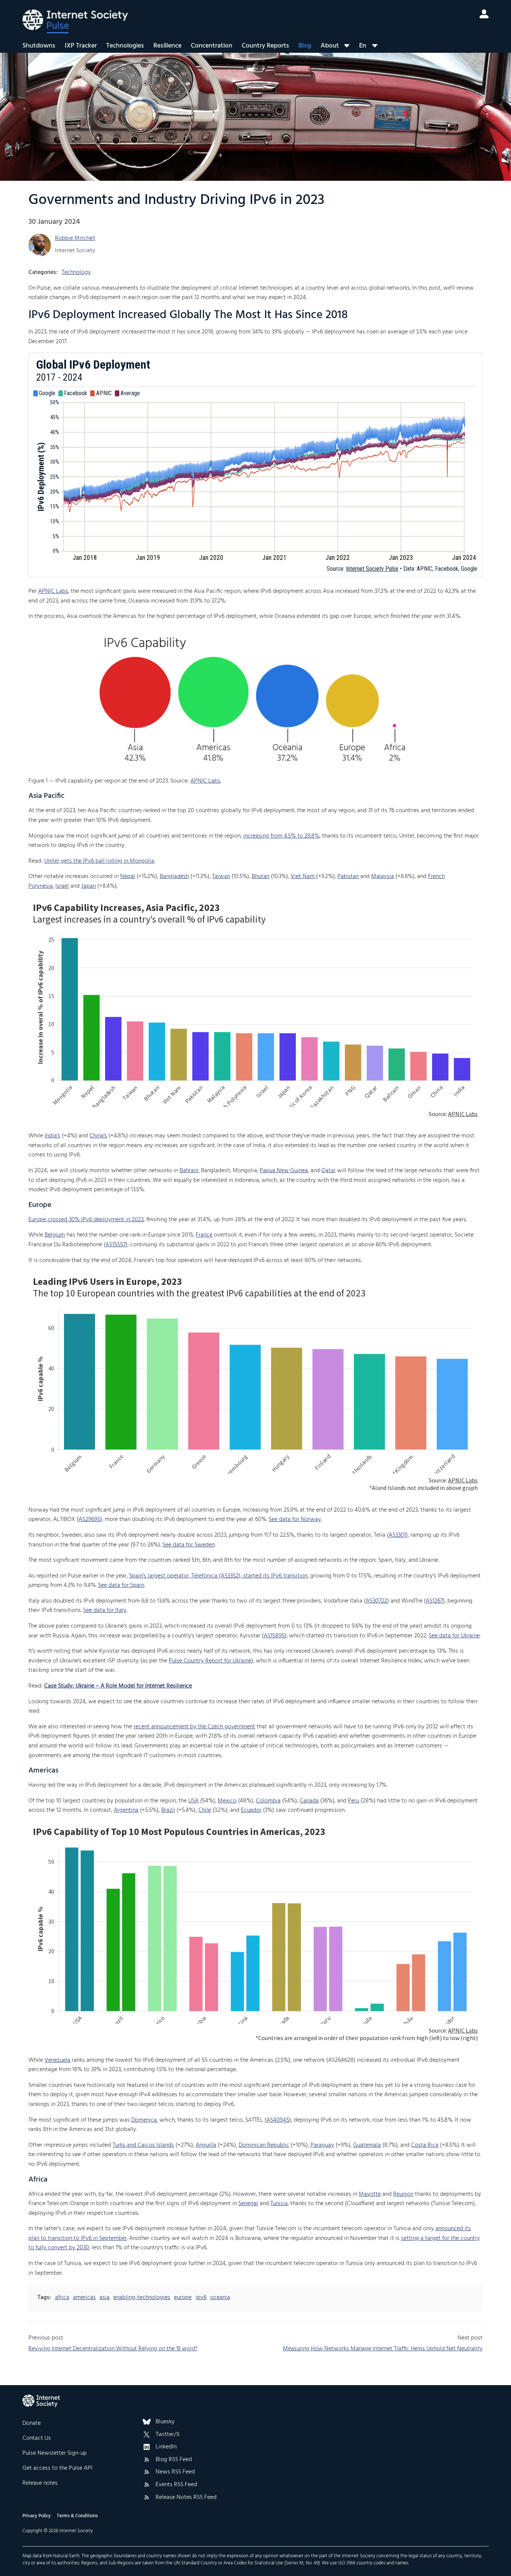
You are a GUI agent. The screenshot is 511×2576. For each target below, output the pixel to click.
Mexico (227, 1801)
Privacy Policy (37, 2516)
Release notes (40, 2483)
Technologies (125, 46)
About (330, 46)
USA (193, 1801)
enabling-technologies (142, 2298)
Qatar (328, 1171)
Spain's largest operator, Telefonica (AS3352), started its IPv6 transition (218, 1576)
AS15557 (116, 1245)
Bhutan (261, 877)
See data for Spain (121, 1585)
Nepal (128, 877)
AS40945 (278, 2120)
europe (183, 2298)
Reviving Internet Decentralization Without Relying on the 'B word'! (113, 2349)
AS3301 (397, 1535)
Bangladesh (174, 877)
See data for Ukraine (454, 1636)
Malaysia (383, 877)
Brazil (168, 1810)
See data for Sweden (189, 1545)
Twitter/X (168, 2435)
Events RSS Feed (176, 2485)
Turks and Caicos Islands (143, 2145)
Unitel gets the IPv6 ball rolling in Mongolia (99, 861)
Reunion (403, 2194)
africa (62, 2298)
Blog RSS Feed (174, 2460)
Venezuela (57, 2060)
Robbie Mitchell (75, 238)
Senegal (248, 2204)
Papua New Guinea (284, 1171)
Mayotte (370, 2194)
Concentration (212, 46)
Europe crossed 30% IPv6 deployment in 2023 (86, 1220)
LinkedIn (166, 2447)
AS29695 (89, 1519)
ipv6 (201, 2298)
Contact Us (37, 2438)
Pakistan (348, 877)
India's (52, 1136)
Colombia (268, 1801)
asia (105, 2298)
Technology (76, 272)
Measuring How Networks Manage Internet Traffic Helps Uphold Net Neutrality (383, 2349)
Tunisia (279, 2204)
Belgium (55, 1235)
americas (84, 2298)
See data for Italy (105, 1610)
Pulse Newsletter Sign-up (55, 2453)
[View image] (255, 699)
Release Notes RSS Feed (186, 2498)
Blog (305, 46)
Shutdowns (39, 46)
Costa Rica (425, 2145)
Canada (309, 1801)
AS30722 (377, 1601)
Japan (88, 886)
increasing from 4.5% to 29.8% (281, 836)
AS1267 (434, 1601)
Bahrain (189, 1171)
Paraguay (322, 2145)
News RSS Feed (175, 2472)
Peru (354, 1801)
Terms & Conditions (77, 2516)
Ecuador (251, 1810)
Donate (32, 2423)
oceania (220, 2298)
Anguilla (206, 2145)
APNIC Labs (53, 591)
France (204, 1235)
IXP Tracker (81, 46)
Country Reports (265, 46)
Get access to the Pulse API (57, 2468)
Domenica (144, 2120)
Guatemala (367, 2145)
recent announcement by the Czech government (194, 1727)
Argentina (126, 1810)
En (363, 46)
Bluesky (165, 2422)
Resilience (167, 46)
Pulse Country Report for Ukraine (210, 1661)
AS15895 (274, 1636)
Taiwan (221, 877)
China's (98, 1136)
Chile (205, 1810)
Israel (62, 886)
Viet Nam (303, 877)
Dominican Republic (264, 2145)
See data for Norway (295, 1519)
